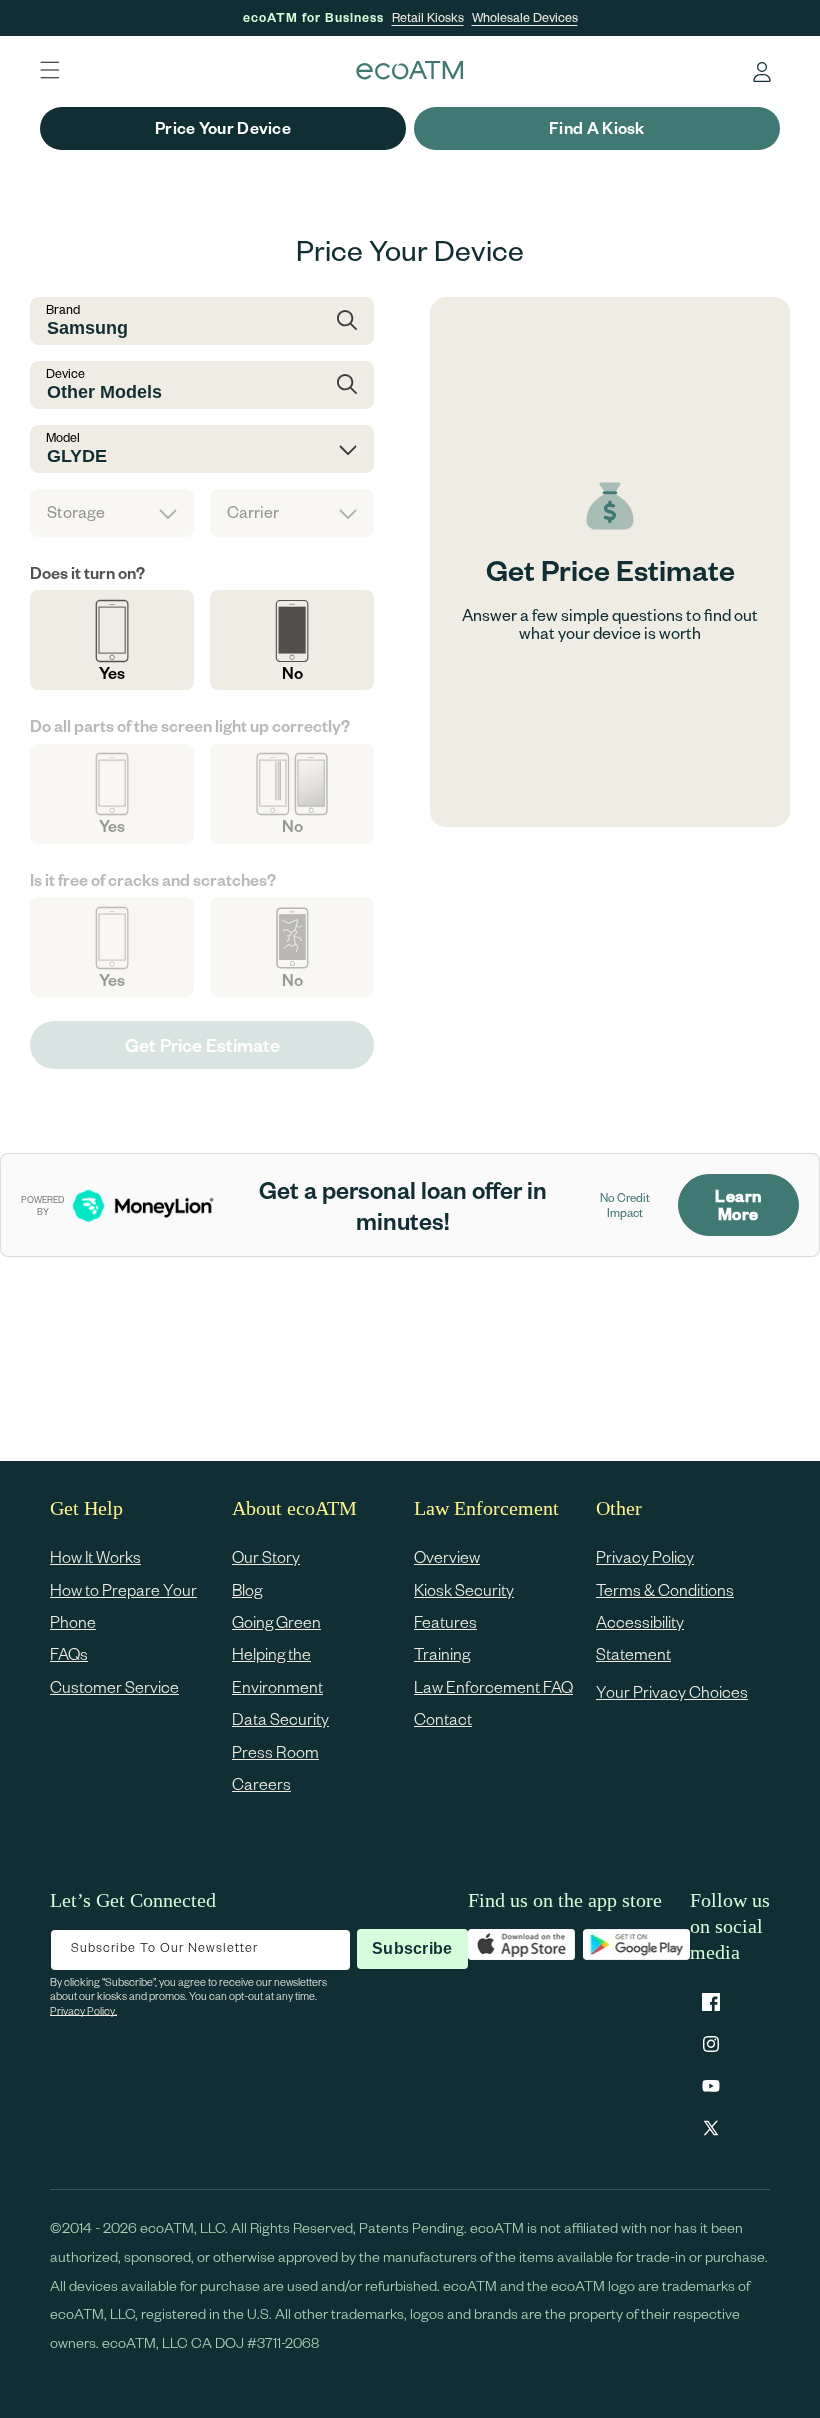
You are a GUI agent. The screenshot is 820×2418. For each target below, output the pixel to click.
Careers (261, 1783)
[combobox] (202, 321)
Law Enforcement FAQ (493, 1686)
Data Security (280, 1718)
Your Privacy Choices (672, 1691)
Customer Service (114, 1686)
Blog (247, 1589)
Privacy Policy (645, 1556)
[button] (50, 70)
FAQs (69, 1653)
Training (442, 1653)
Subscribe (412, 1948)
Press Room (275, 1751)
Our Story (266, 1556)
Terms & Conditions (665, 1589)
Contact (443, 1718)
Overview (447, 1556)
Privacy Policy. (83, 2010)
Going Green (276, 1621)
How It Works (95, 1556)
